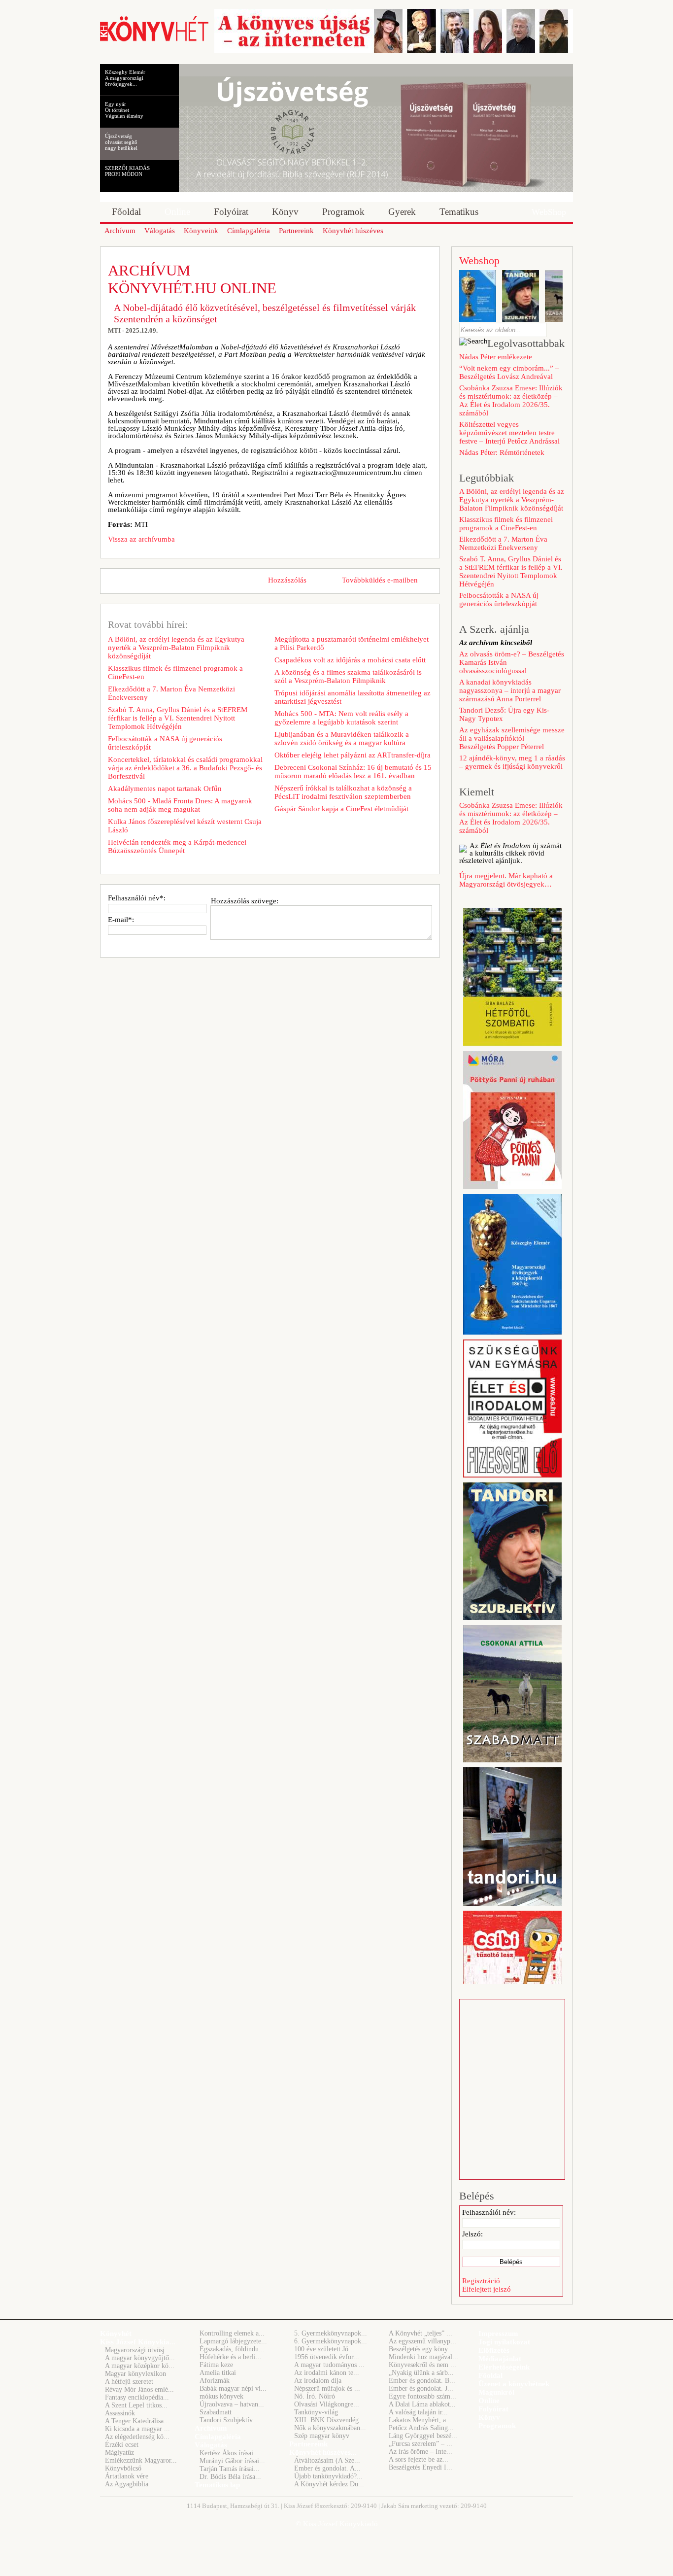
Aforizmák (215, 2381)
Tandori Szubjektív (226, 2420)
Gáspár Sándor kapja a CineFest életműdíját (341, 809)
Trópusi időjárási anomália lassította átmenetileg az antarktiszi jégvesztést (353, 697)
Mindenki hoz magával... (423, 2357)
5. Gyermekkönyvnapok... (331, 2333)
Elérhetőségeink (504, 2367)
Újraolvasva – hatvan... (232, 2404)
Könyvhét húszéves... (323, 2452)
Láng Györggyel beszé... (423, 2436)
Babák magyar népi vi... (233, 2388)
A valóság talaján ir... (418, 2412)
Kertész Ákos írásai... (229, 2453)
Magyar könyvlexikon (135, 2374)
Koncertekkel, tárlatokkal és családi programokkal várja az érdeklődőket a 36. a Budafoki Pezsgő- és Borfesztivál (185, 768)
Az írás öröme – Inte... (421, 2452)
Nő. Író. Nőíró (315, 2396)
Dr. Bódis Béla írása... (230, 2477)
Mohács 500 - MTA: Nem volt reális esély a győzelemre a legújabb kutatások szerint (341, 718)
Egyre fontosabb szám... (422, 2396)
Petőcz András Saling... (421, 2428)
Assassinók (120, 2413)
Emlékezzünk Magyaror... (141, 2460)
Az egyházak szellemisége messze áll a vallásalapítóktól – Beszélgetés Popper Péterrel (512, 738)
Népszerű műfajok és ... (327, 2388)
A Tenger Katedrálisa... (137, 2421)
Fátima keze (216, 2365)
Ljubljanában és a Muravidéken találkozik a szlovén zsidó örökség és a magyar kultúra (342, 738)
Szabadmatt (216, 2412)
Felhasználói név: (489, 2212)
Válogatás (211, 2445)
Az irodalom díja (318, 2381)
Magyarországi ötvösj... (138, 2350)
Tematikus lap (217, 2485)
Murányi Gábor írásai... (232, 2461)
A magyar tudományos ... (329, 2365)
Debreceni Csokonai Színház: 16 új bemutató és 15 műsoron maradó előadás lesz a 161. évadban (353, 772)
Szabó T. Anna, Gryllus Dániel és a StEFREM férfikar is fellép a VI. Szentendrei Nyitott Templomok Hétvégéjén (178, 718)
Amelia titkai (218, 2373)
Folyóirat (493, 2409)
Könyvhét (116, 2334)
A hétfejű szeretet (129, 2382)
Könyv (489, 2417)
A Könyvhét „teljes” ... (421, 2333)
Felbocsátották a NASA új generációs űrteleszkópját (165, 743)
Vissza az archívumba (141, 539)
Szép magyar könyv (322, 2436)
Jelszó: (472, 2234)
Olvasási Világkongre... (327, 2404)
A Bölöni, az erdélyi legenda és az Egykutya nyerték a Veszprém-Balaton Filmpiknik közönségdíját (176, 648)
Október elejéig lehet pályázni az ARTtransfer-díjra (353, 755)
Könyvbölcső (123, 2468)
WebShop (549, 212)
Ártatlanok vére (127, 2476)
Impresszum (498, 2334)
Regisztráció (481, 2281)
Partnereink (308, 2444)
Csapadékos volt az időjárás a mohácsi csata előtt (350, 660)
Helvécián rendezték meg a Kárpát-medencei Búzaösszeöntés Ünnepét (177, 846)
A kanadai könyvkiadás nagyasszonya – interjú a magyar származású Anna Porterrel (510, 690)
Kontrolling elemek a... (232, 2333)
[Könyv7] (154, 40)
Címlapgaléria (218, 2437)
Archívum (211, 2428)
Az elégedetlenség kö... (137, 2437)
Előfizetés (494, 2350)
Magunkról (496, 2392)
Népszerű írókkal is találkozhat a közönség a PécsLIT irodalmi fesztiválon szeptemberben (343, 792)
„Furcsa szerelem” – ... (421, 2444)
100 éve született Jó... (324, 2349)
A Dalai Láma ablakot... (422, 2404)
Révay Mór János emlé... (139, 2389)
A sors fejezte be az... (419, 2459)
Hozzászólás (287, 580)
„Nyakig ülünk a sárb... (421, 2373)
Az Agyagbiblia (127, 2484)
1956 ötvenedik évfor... (327, 2357)
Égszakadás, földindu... (232, 2349)
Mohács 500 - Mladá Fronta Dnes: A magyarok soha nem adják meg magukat (180, 805)
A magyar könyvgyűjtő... (140, 2358)
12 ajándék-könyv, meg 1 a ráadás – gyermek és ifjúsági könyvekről (512, 762)
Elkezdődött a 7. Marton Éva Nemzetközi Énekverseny (171, 693)
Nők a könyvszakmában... (330, 2428)
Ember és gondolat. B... (422, 2381)
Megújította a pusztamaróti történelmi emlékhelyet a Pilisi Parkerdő (352, 643)
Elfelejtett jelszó (487, 2289)
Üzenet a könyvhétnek (514, 2384)
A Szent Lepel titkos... (136, 2405)
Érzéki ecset (122, 2445)
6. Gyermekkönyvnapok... (331, 2341)
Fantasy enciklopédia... (137, 2397)
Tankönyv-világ (316, 2412)
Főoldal (490, 2375)
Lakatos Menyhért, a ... (421, 2420)
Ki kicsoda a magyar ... (137, 2429)
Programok (497, 2426)
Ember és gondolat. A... (327, 2468)
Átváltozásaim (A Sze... (327, 2460)
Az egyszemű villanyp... (422, 2341)
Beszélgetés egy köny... (421, 2349)
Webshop (479, 260)
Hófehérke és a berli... (231, 2357)
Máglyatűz (119, 2453)
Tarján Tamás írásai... (230, 2469)
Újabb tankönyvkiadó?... (328, 2476)
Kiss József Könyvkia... (138, 2342)
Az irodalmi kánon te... (327, 2373)
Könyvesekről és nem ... (422, 2365)
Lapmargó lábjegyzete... (233, 2341)
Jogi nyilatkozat (504, 2342)
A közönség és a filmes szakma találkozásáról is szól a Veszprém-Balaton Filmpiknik (348, 676)
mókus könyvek (221, 2396)
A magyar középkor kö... (140, 2366)
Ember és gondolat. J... (421, 2388)
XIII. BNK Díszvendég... (329, 2420)
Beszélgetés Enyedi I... (421, 2467)
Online (489, 2401)
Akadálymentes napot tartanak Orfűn (165, 789)
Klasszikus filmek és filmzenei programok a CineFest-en (175, 672)
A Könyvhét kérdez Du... (329, 2484)
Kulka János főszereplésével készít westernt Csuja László (185, 826)
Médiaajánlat (500, 2359)
